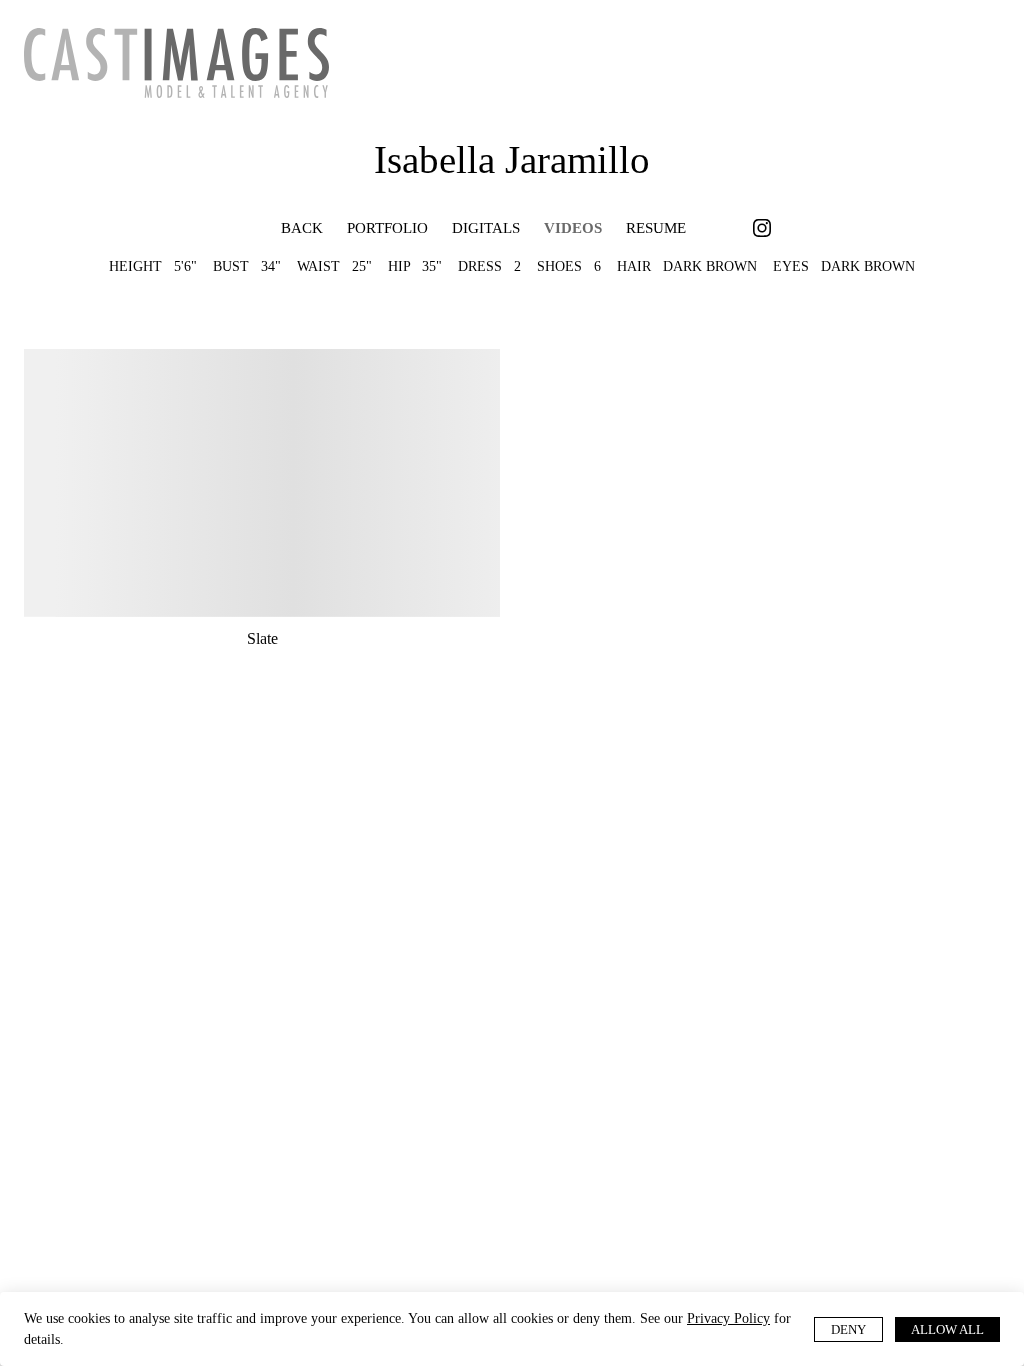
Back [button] (286, 229)
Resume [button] (652, 229)
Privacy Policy (70, 1339)
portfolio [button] (388, 229)
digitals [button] (487, 229)
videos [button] (571, 229)
